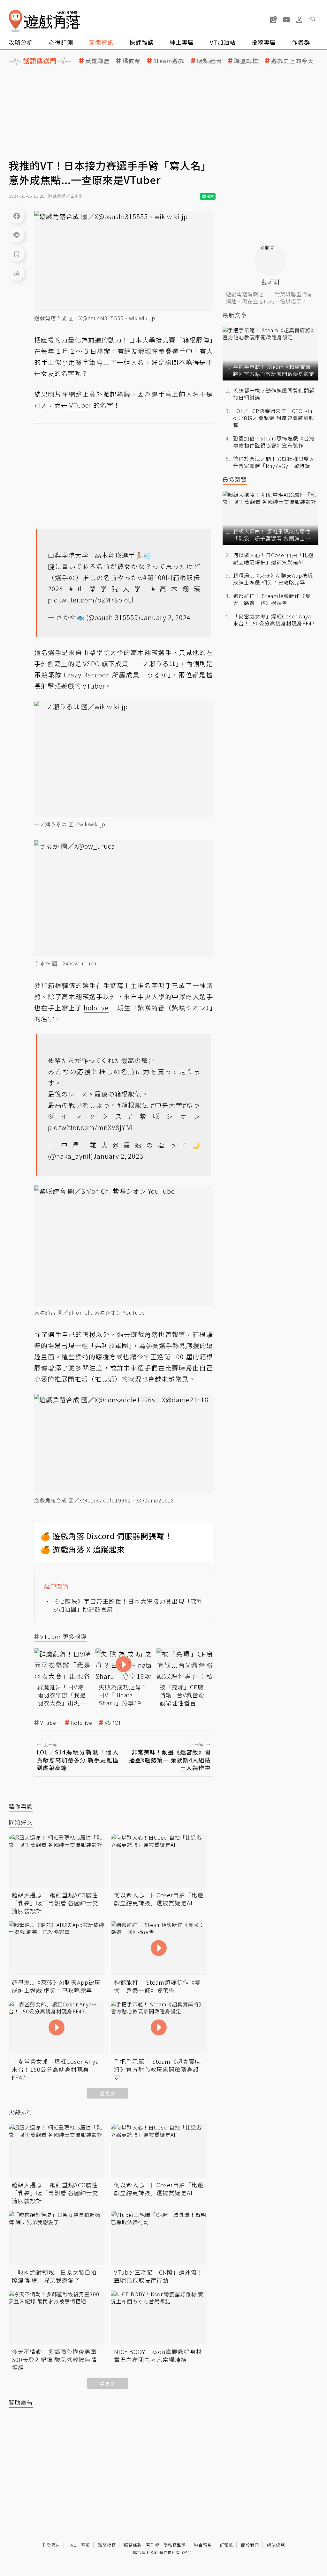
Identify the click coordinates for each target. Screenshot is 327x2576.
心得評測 (61, 42)
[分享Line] (17, 235)
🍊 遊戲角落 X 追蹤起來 (83, 1549)
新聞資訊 (101, 42)
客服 (86, 2545)
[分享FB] (17, 216)
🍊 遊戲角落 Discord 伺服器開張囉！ (106, 1536)
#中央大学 (167, 1105)
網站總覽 (276, 2545)
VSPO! (113, 1723)
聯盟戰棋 (246, 61)
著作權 (153, 2545)
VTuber (49, 1723)
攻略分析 (21, 42)
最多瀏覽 (235, 480)
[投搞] (274, 19)
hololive (82, 1723)
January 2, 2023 (118, 1156)
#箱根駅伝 (133, 1105)
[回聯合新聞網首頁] (16, 21)
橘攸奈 (131, 61)
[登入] (299, 20)
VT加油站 (223, 42)
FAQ (73, 2545)
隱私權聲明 (175, 2545)
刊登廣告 (51, 2545)
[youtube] (286, 19)
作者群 (301, 42)
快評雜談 (141, 42)
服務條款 (133, 2545)
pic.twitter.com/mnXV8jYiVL (91, 1127)
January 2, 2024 (166, 617)
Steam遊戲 (169, 61)
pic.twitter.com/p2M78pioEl (91, 600)
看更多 (108, 2093)
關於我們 (250, 2545)
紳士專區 (182, 42)
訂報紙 (226, 2545)
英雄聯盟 (97, 61)
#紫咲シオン (164, 1116)
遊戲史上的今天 (292, 61)
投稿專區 (264, 42)
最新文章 (235, 315)
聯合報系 (203, 2545)
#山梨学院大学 (107, 589)
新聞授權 (107, 2545)
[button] (312, 19)
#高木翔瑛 (176, 589)
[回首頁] (44, 21)
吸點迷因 (209, 61)
